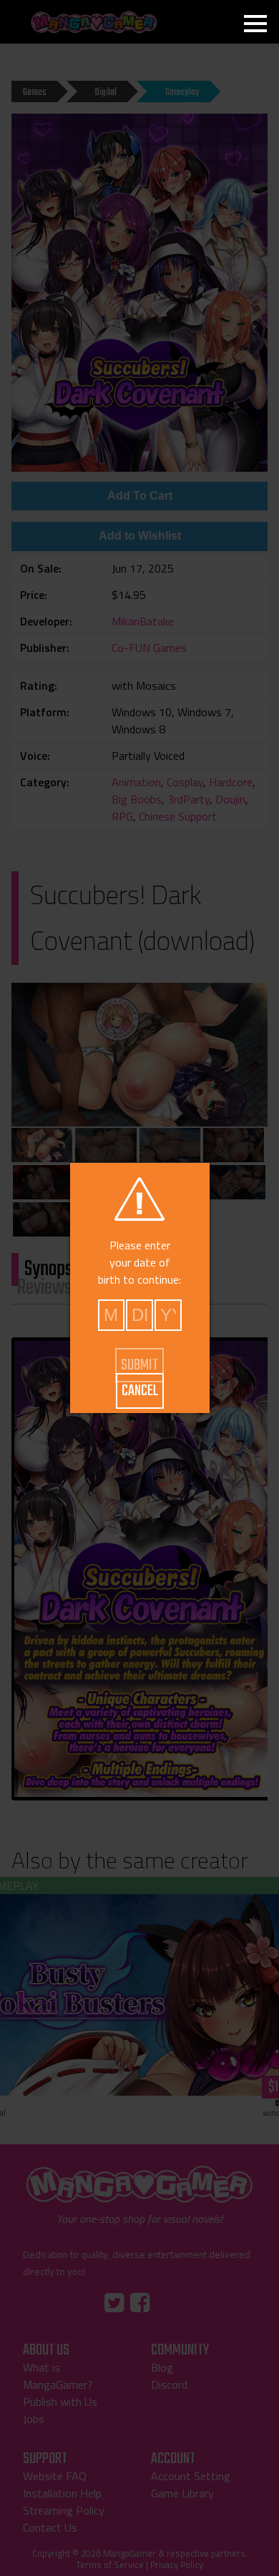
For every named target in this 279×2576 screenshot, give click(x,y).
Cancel (140, 1391)
